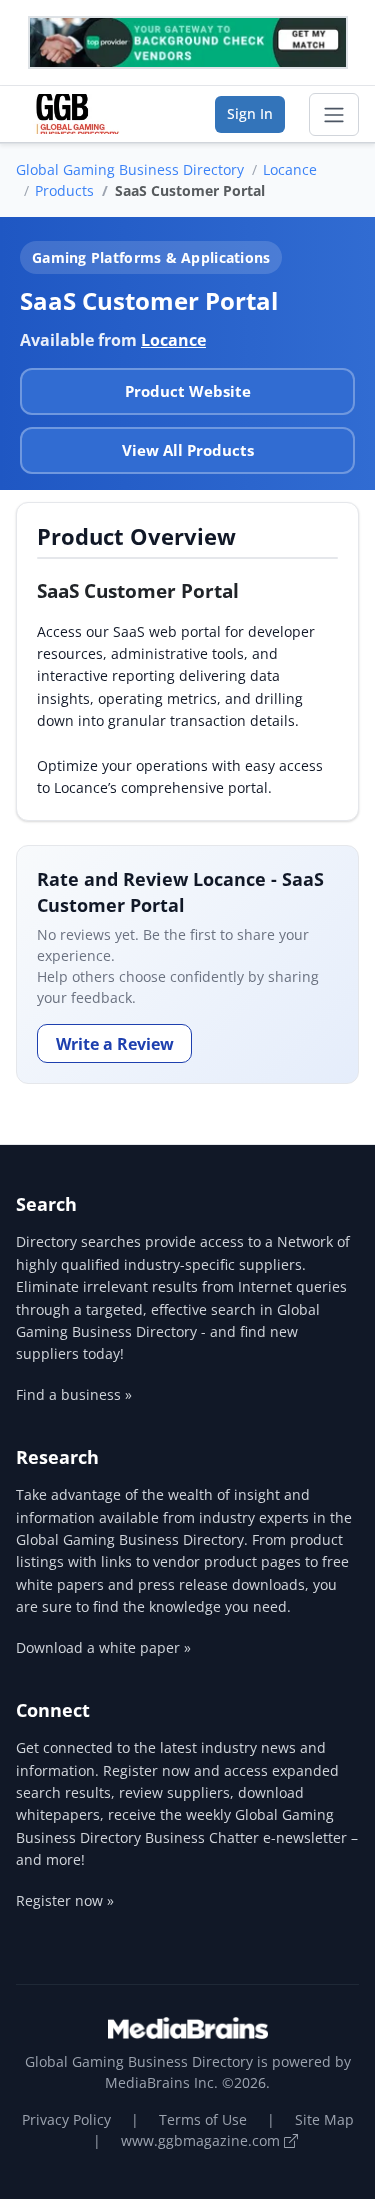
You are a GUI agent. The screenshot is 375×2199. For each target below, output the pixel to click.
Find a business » (74, 1394)
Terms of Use (203, 2119)
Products (64, 190)
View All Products (188, 450)
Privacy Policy (66, 2119)
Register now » (65, 1900)
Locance (290, 169)
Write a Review (115, 1044)
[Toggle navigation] (334, 115)
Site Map (324, 2119)
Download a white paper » (103, 1647)
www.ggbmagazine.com (202, 2140)
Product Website (188, 391)
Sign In (250, 113)
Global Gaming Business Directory (130, 169)
